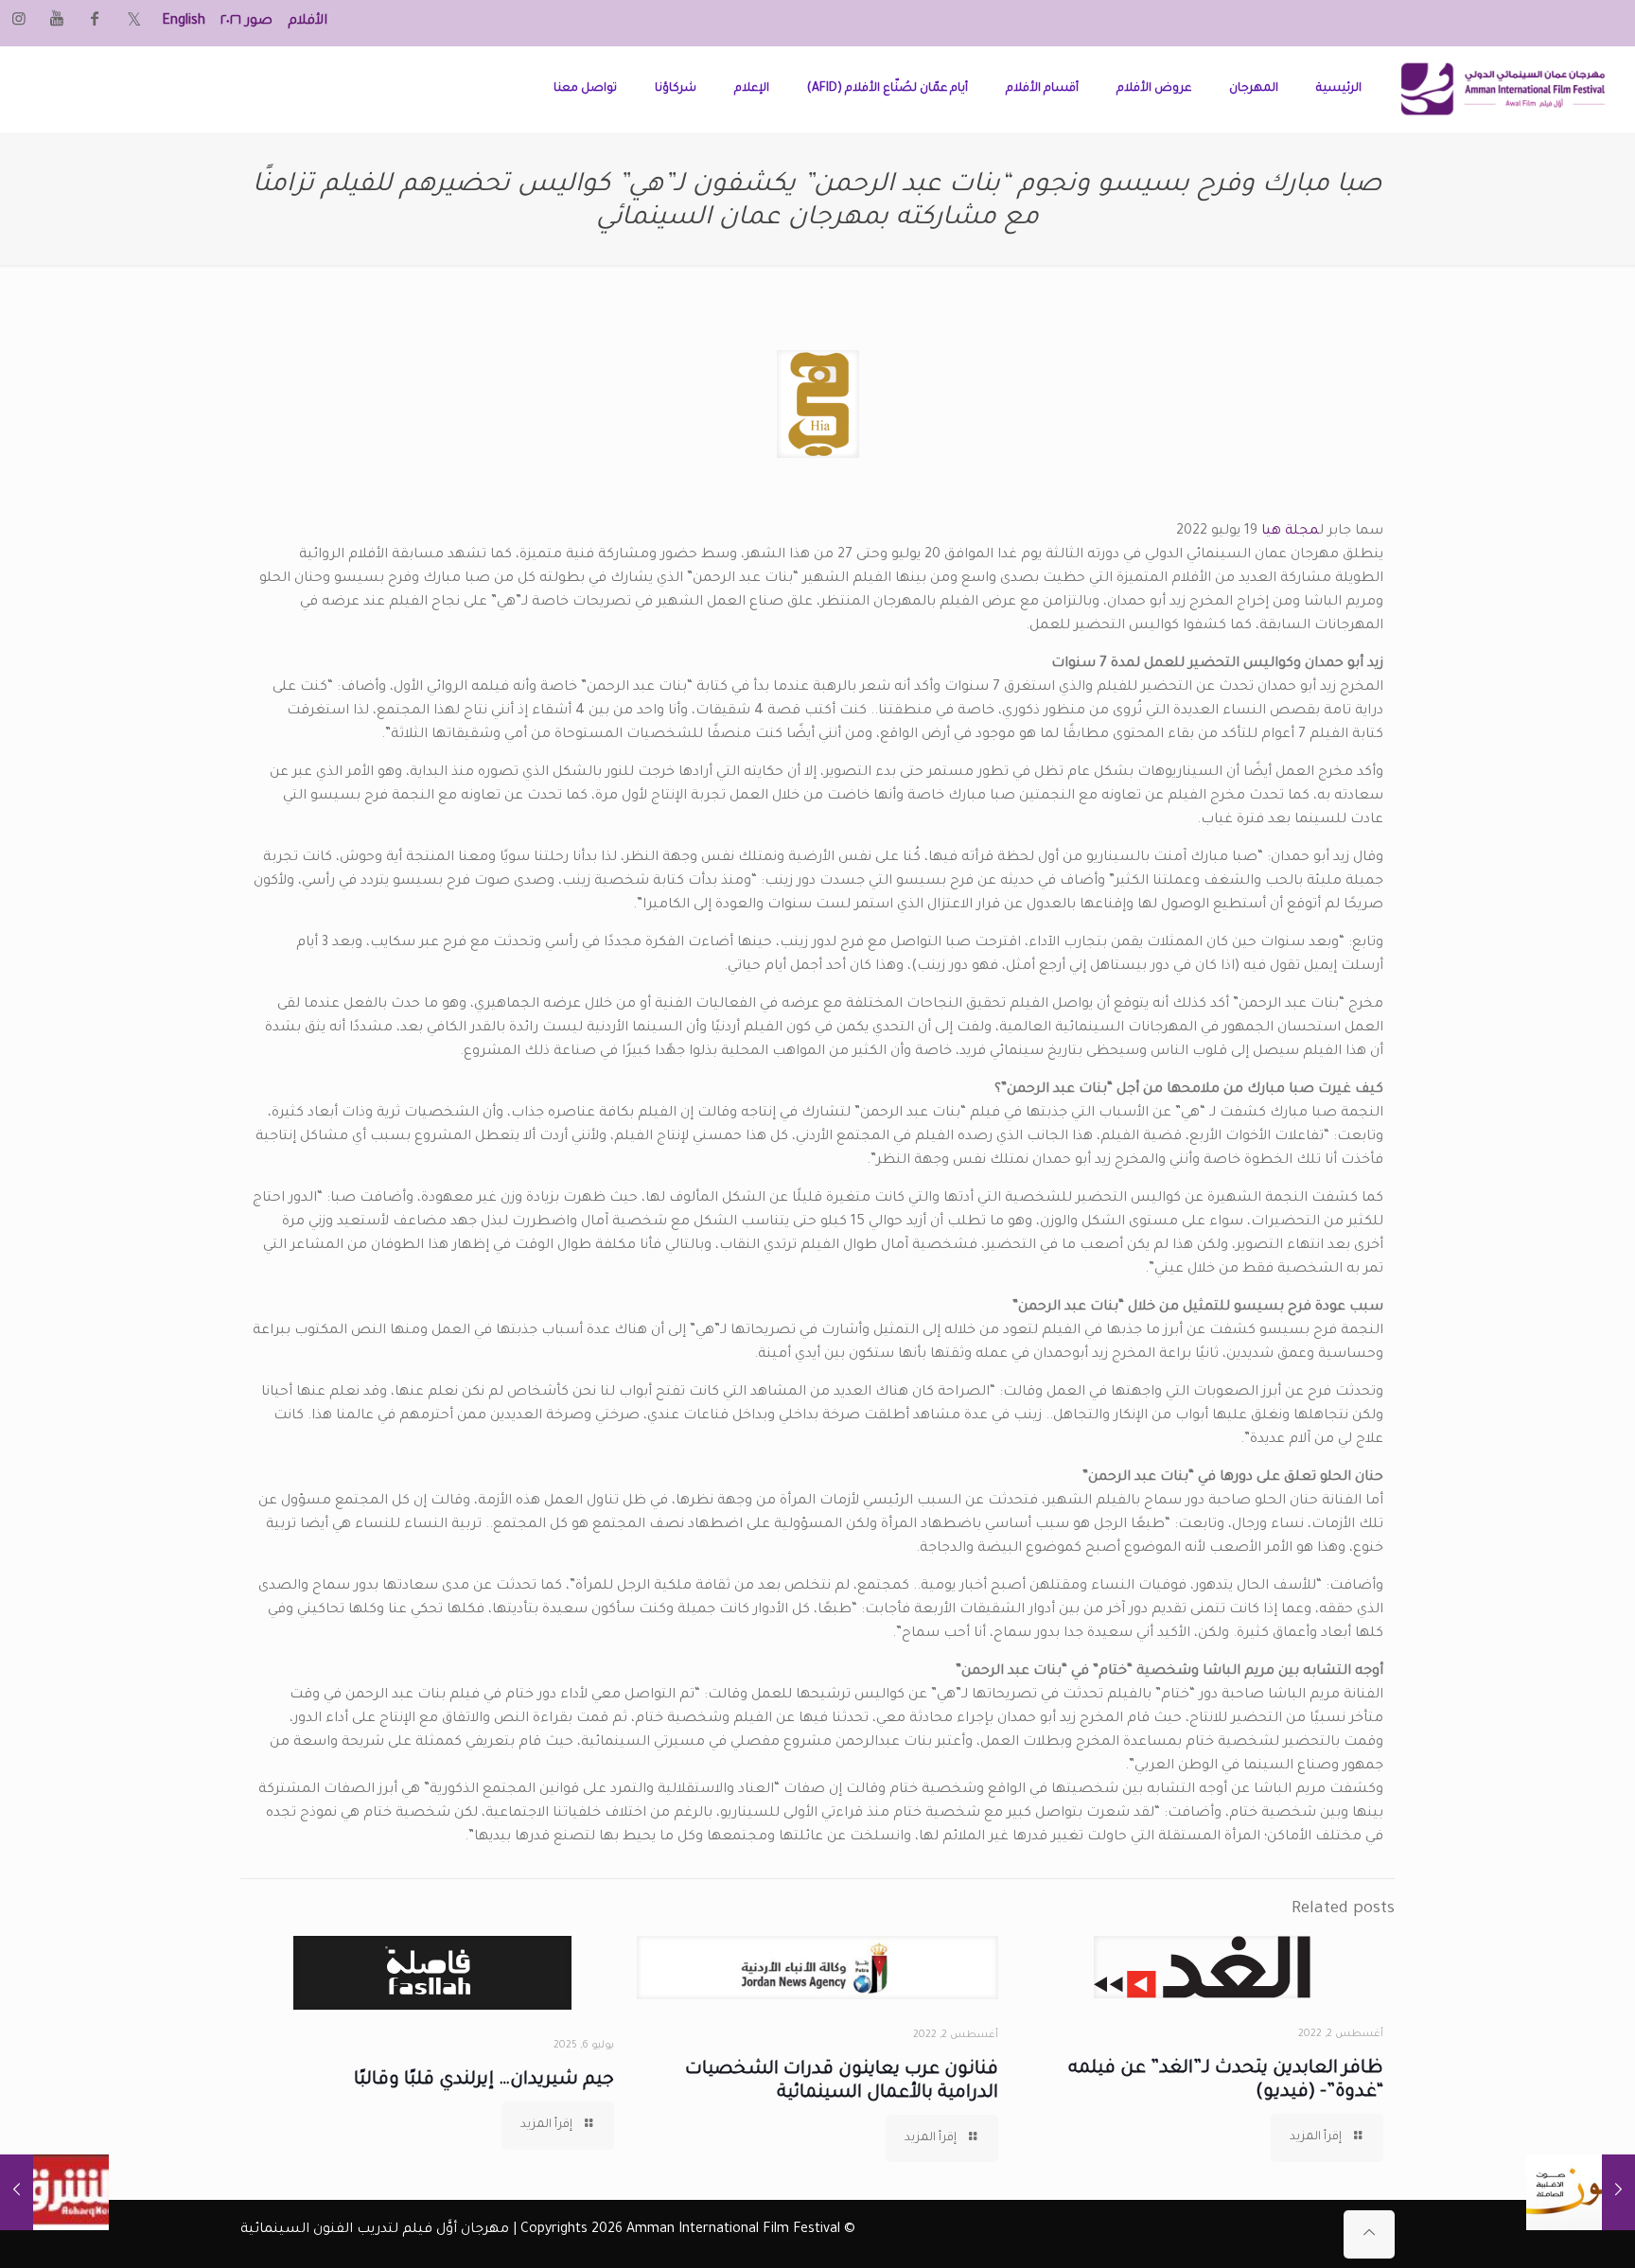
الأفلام (308, 22)
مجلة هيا (1290, 532)
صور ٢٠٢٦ (246, 22)
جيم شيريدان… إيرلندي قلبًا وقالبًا (484, 2080)
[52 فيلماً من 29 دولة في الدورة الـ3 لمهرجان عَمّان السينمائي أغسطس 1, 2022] (54, 2192)
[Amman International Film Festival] (1503, 89)
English (184, 22)
